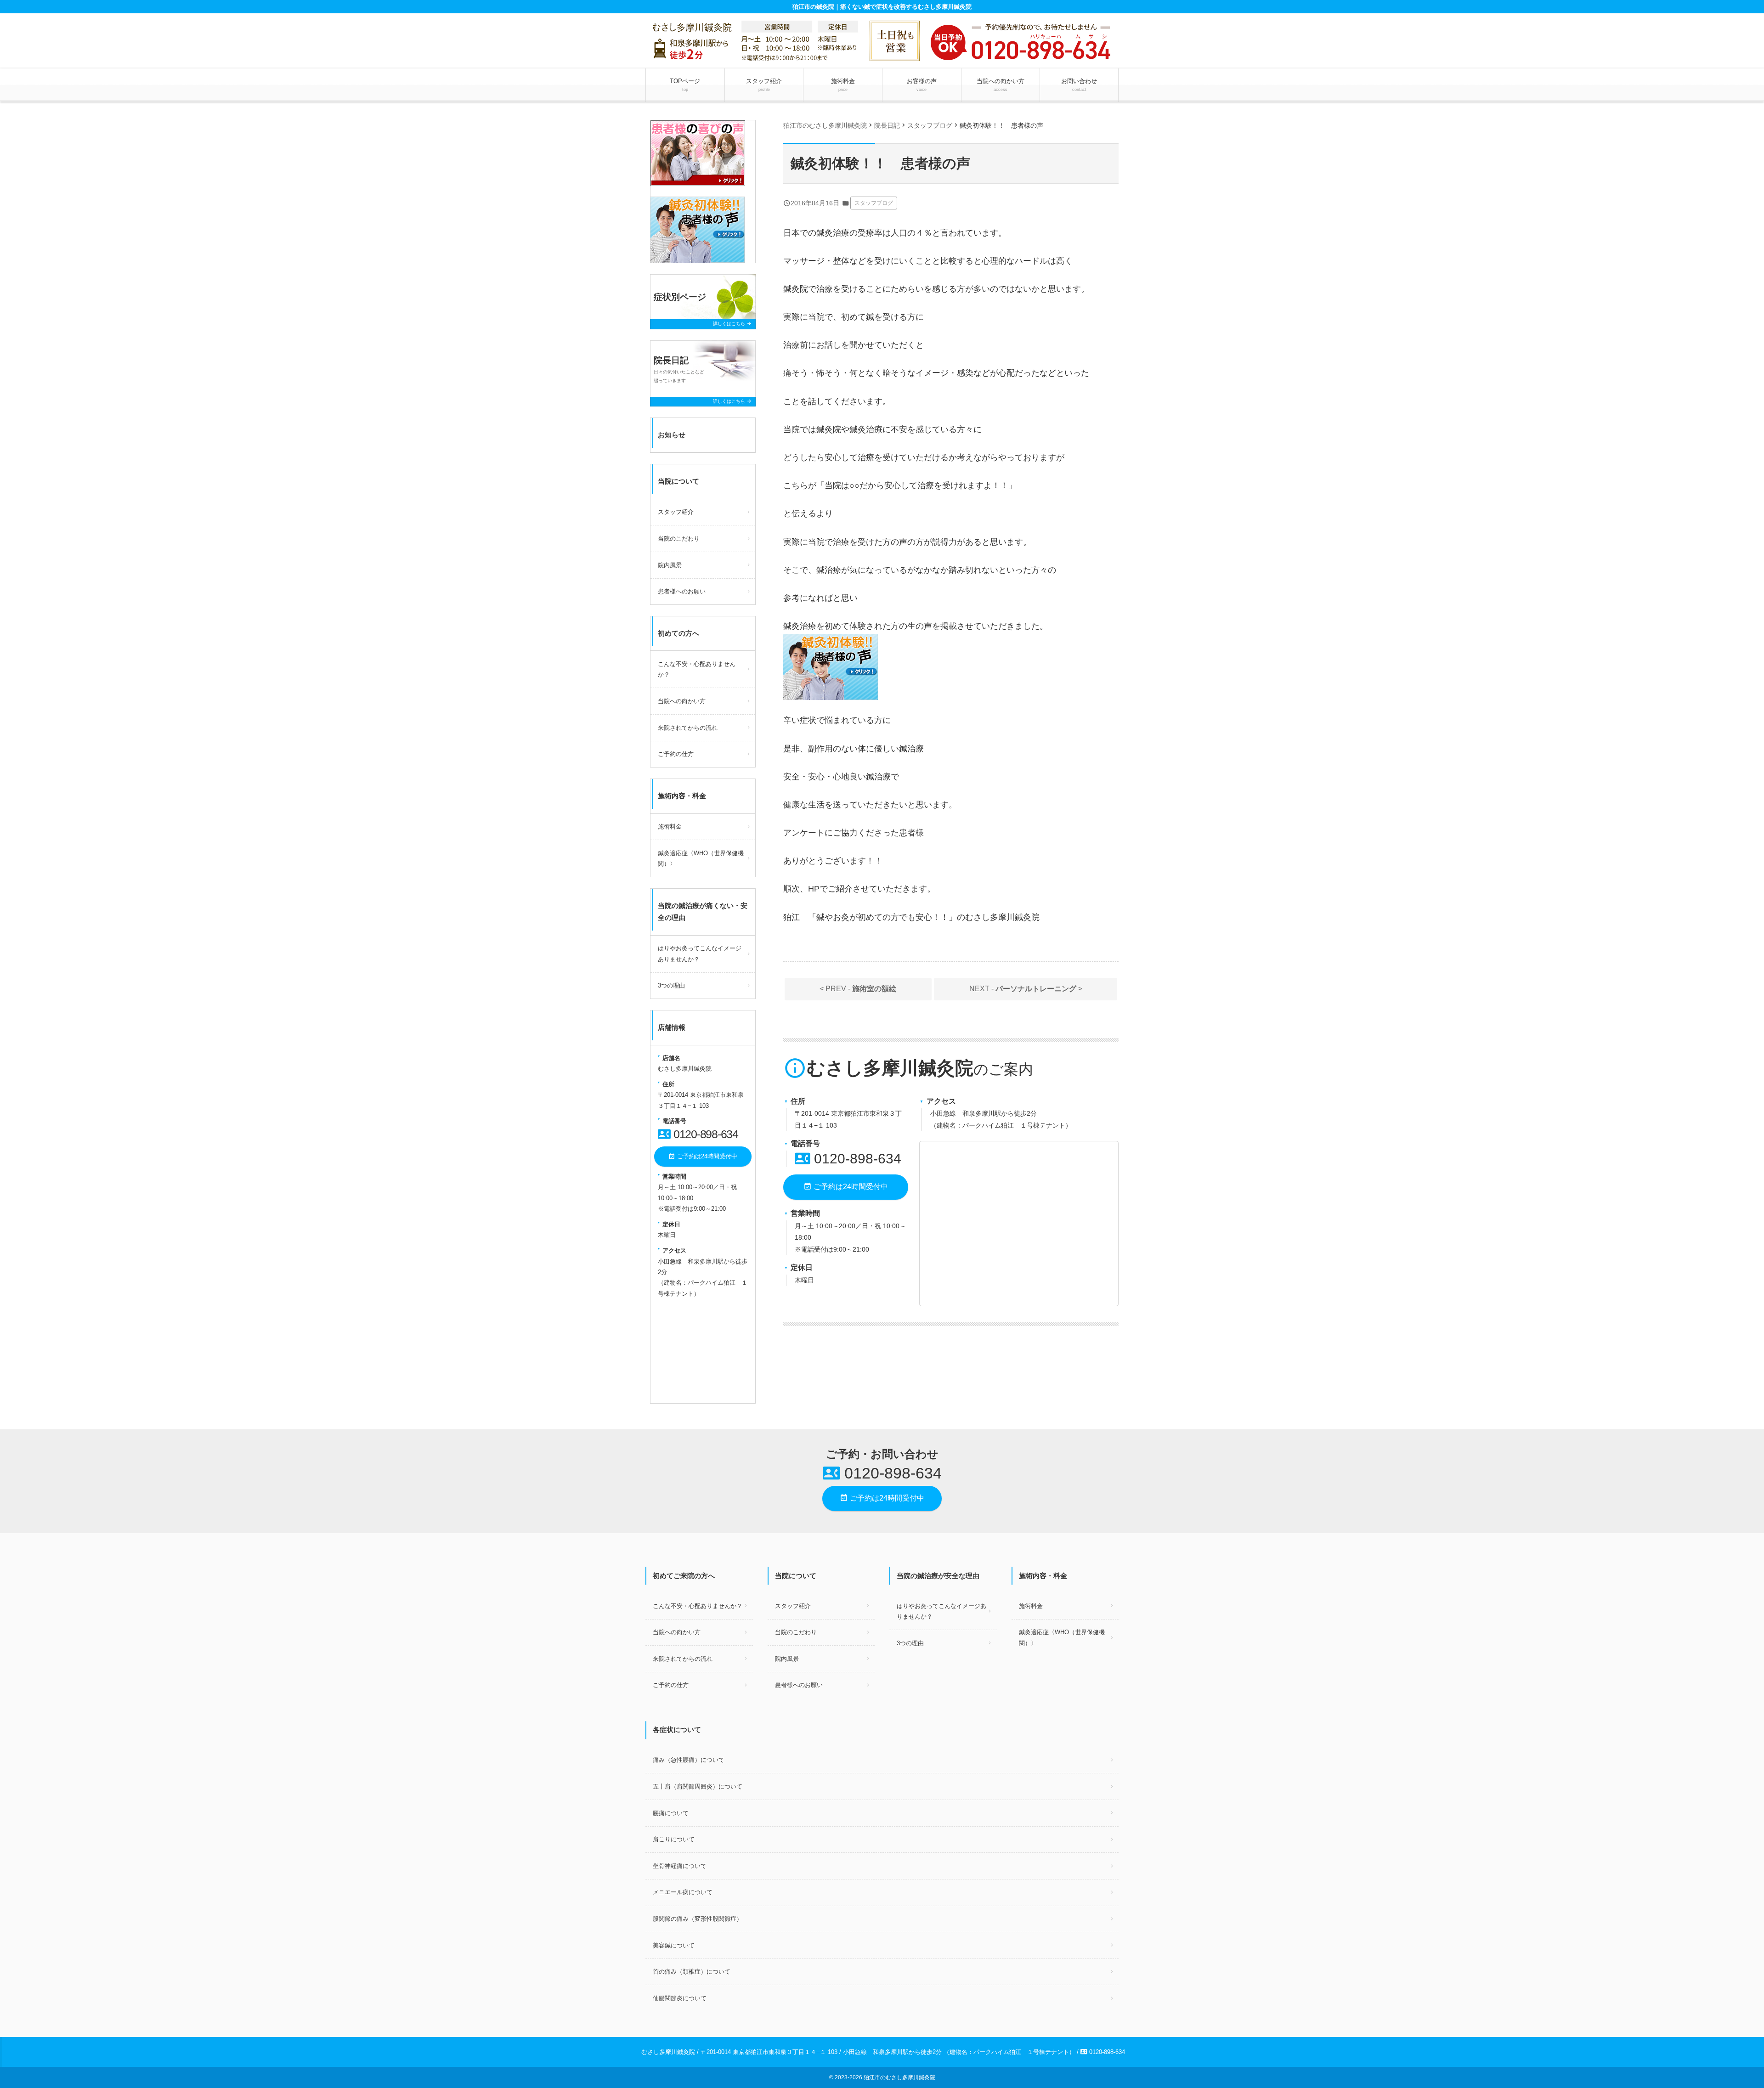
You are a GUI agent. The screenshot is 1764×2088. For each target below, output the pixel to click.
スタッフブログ (874, 203)
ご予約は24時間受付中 (846, 1186)
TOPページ (685, 85)
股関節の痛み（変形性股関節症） (698, 1919)
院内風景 (670, 565)
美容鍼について (674, 1945)
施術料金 (843, 85)
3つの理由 (671, 985)
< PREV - (858, 989)
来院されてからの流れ (688, 728)
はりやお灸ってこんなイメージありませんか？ (700, 954)
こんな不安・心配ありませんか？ (697, 669)
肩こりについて (674, 1839)
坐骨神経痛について (680, 1866)
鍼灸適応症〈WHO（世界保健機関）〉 (701, 858)
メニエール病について (683, 1892)
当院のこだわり (679, 539)
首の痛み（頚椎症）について (692, 1972)
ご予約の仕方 (676, 754)
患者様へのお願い (682, 591)
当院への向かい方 (1001, 85)
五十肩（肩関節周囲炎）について (698, 1786)
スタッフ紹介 (764, 85)
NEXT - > (1026, 989)
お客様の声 (922, 85)
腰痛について (671, 1813)
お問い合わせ (1079, 85)
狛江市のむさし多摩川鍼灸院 (899, 2077)
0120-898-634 (848, 1159)
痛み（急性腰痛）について (689, 1760)
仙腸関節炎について (680, 1998)
